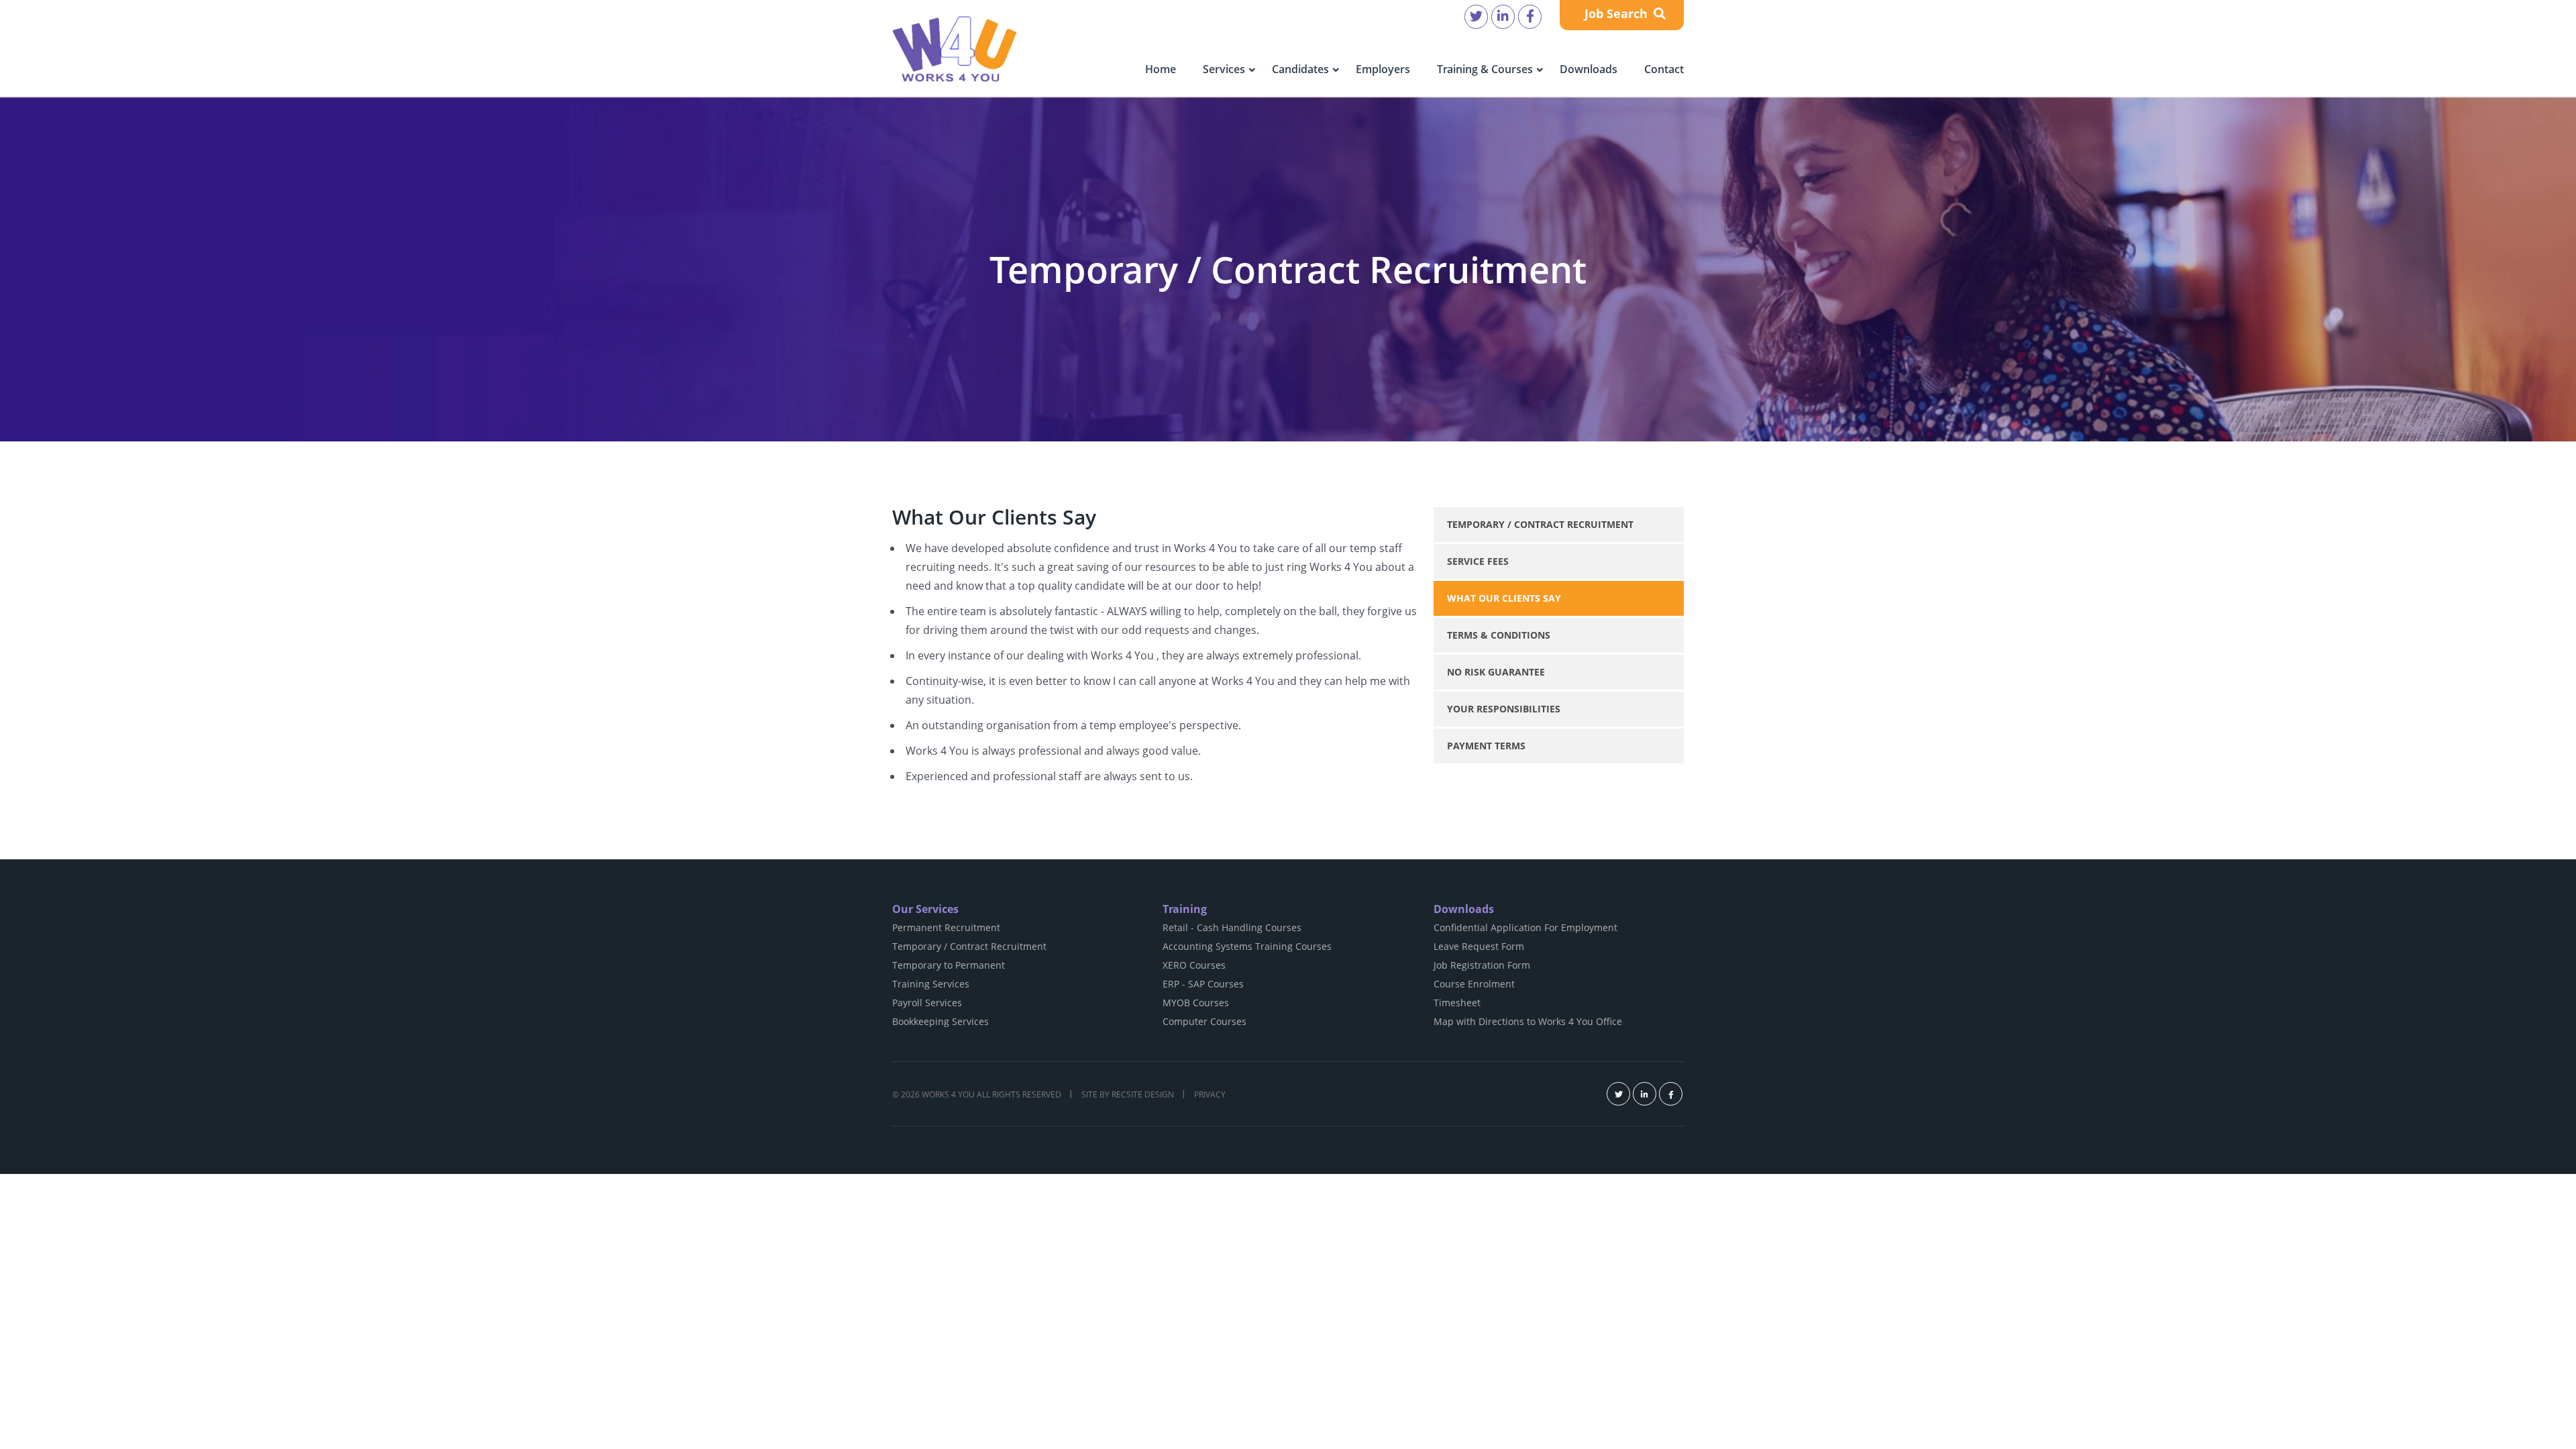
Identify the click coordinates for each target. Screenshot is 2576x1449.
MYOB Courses (1196, 1003)
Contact (1664, 69)
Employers (1383, 69)
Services (1224, 69)
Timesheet (1457, 1003)
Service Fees (1478, 561)
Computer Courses (1204, 1021)
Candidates (1300, 69)
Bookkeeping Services (941, 1021)
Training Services (931, 984)
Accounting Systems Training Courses (1247, 946)
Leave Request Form (1479, 946)
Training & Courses (1485, 69)
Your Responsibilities (1504, 709)
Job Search (1618, 13)
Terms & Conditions (1499, 635)
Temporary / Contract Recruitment (1540, 524)
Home (1161, 69)
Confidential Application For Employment (1525, 927)
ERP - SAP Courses (1203, 984)
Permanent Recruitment (946, 927)
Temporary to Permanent (949, 965)
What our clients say (1504, 598)
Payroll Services (927, 1003)
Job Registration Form (1482, 965)
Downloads (1589, 69)
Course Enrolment (1474, 984)
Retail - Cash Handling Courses (1232, 927)
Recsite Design (1143, 1094)
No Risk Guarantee (1496, 672)
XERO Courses (1194, 965)
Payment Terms (1486, 746)
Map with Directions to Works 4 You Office (1528, 1021)
